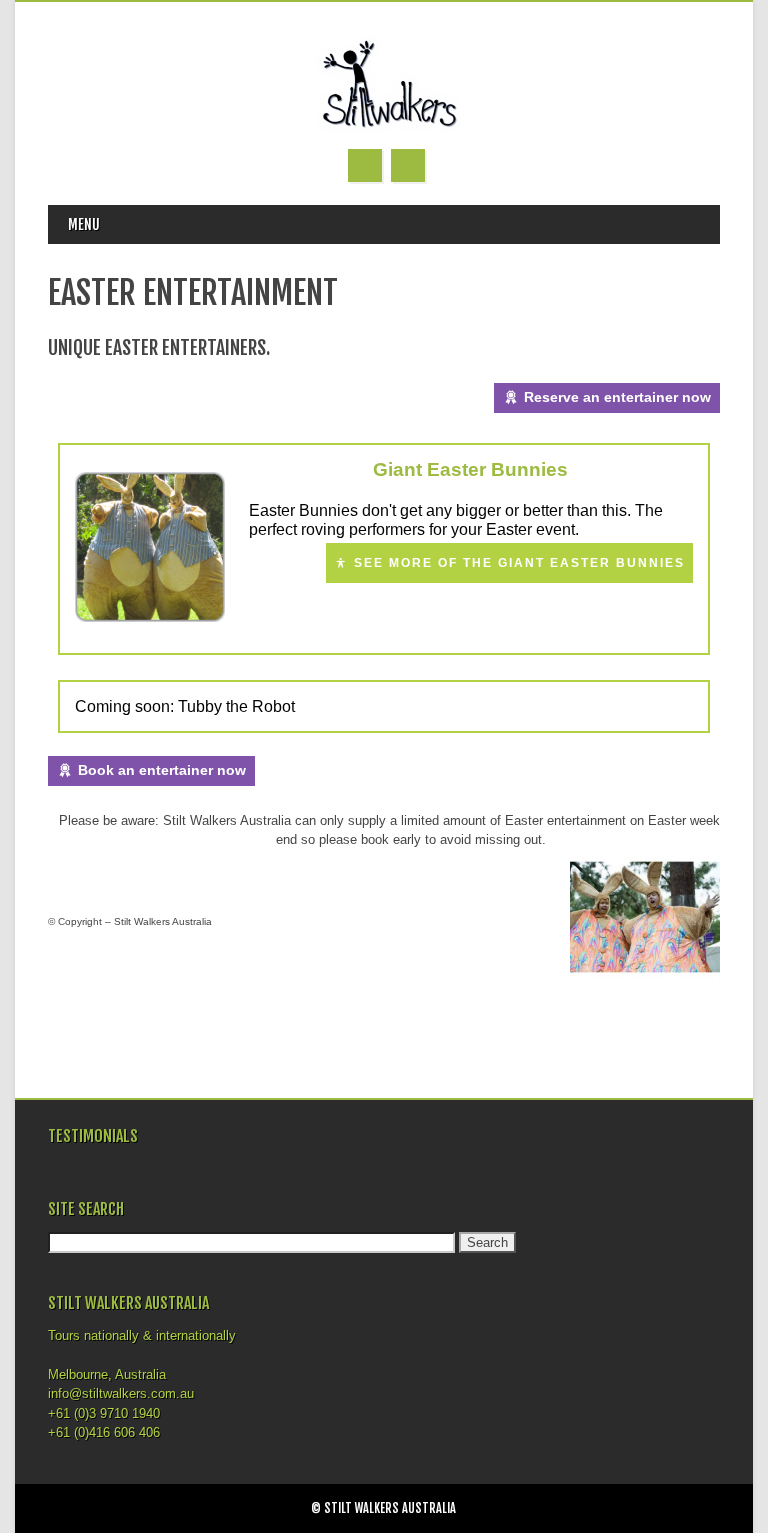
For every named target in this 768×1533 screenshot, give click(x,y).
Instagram (365, 165)
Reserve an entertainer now (617, 397)
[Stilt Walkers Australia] (383, 128)
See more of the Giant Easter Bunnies (519, 563)
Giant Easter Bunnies (470, 469)
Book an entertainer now (162, 770)
